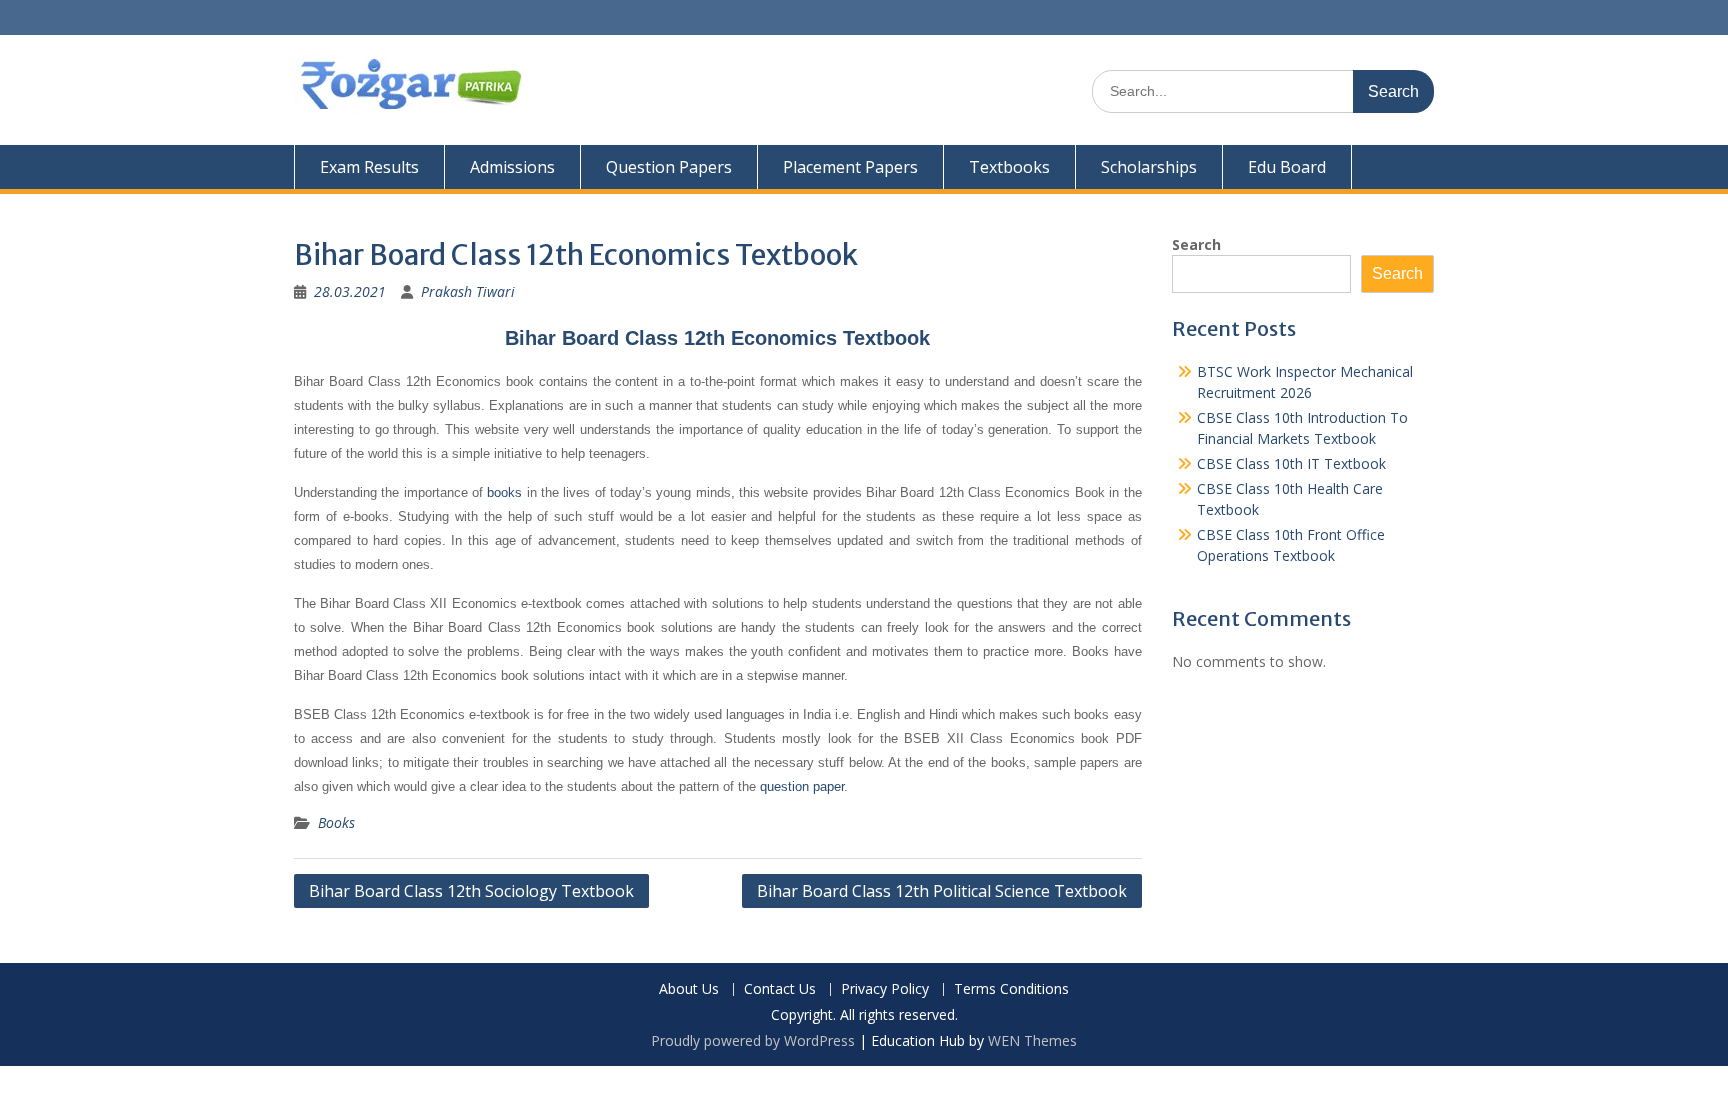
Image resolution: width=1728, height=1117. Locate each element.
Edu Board (1287, 167)
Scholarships (1149, 167)
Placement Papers (850, 167)
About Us (689, 989)
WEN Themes (1032, 1040)
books (504, 492)
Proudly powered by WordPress (753, 1040)
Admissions (512, 167)
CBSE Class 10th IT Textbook (1291, 463)
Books (336, 822)
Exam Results (369, 167)
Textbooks (1009, 167)
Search (1196, 244)
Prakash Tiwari (468, 291)
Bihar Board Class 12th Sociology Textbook (471, 891)
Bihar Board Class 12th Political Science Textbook (942, 891)
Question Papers (669, 167)
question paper (802, 786)
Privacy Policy (885, 989)
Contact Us (780, 989)
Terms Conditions (1011, 989)
